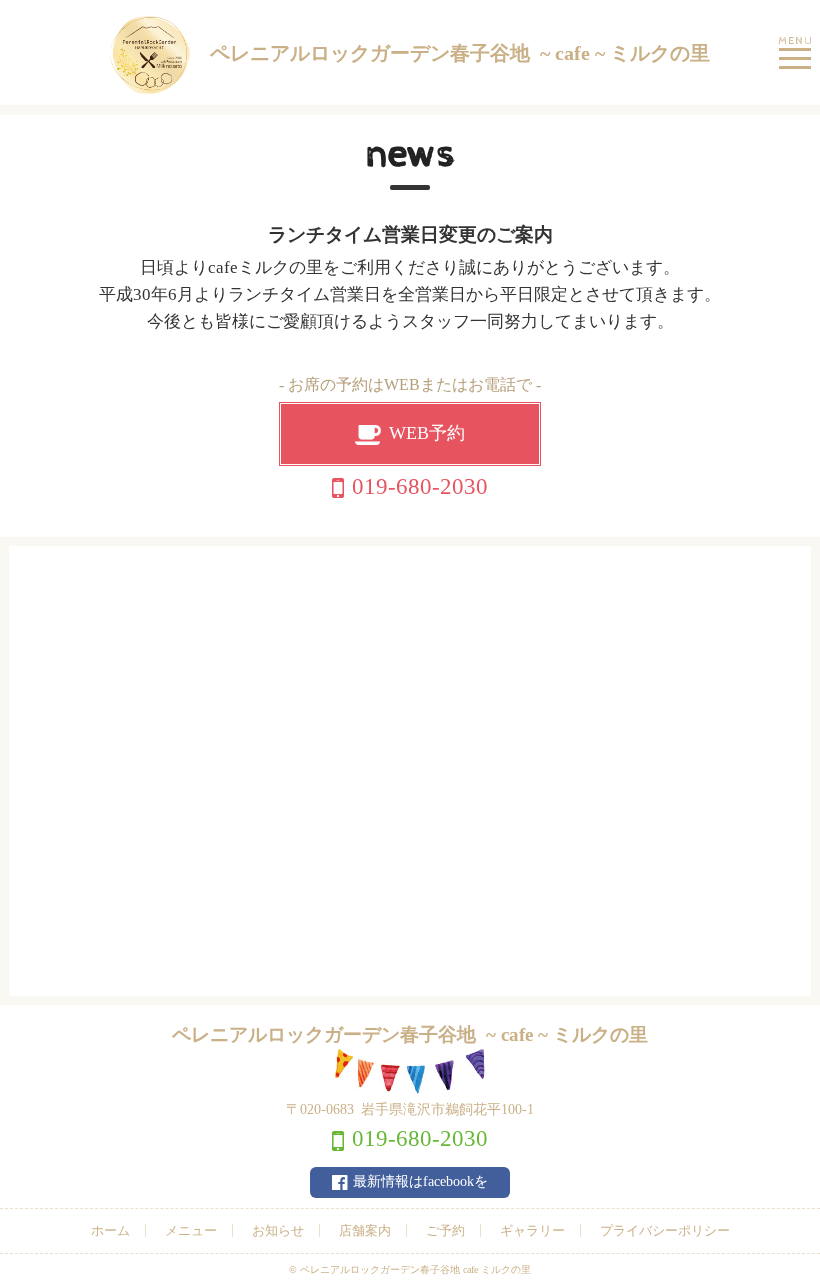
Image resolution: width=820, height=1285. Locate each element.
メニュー (191, 1230)
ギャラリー (532, 1230)
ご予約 (445, 1230)
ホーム (110, 1230)
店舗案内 (365, 1230)
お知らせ (278, 1230)
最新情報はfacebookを (420, 1181)
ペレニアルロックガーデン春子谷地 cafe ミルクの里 (415, 1269)
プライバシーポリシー (665, 1230)
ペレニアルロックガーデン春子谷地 (460, 53)
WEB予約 (427, 433)
